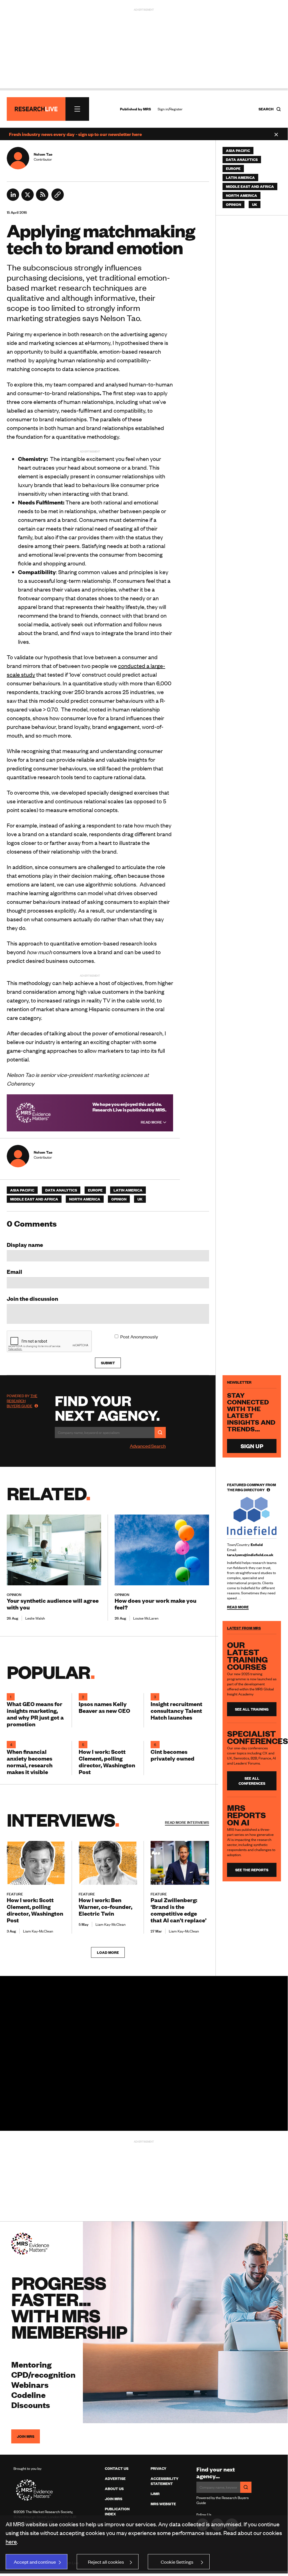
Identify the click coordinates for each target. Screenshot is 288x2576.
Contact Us (117, 2468)
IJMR (155, 2494)
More (187, 1822)
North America (85, 1199)
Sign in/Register (170, 109)
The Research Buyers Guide (22, 1401)
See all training (252, 1709)
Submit (108, 1363)
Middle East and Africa (34, 1199)
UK (140, 1199)
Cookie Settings (177, 2562)
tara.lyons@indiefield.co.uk (250, 1555)
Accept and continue (35, 2562)
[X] (28, 199)
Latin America (128, 1190)
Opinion (119, 1199)
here (11, 2541)
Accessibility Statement (165, 2481)
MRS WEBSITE (163, 2504)
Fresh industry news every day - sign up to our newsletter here (75, 134)
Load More (108, 1952)
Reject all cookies (106, 2562)
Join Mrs (114, 2499)
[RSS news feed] (42, 199)
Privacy (158, 2468)
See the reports (252, 1870)
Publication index (117, 2511)
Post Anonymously (139, 1336)
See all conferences (252, 1781)
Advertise (115, 2479)
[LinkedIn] (13, 199)
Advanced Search (148, 1446)
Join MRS (26, 2436)
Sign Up (252, 1446)
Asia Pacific (22, 1190)
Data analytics (61, 1190)
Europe (95, 1190)
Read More (152, 1122)
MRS (147, 109)
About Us (114, 2489)
